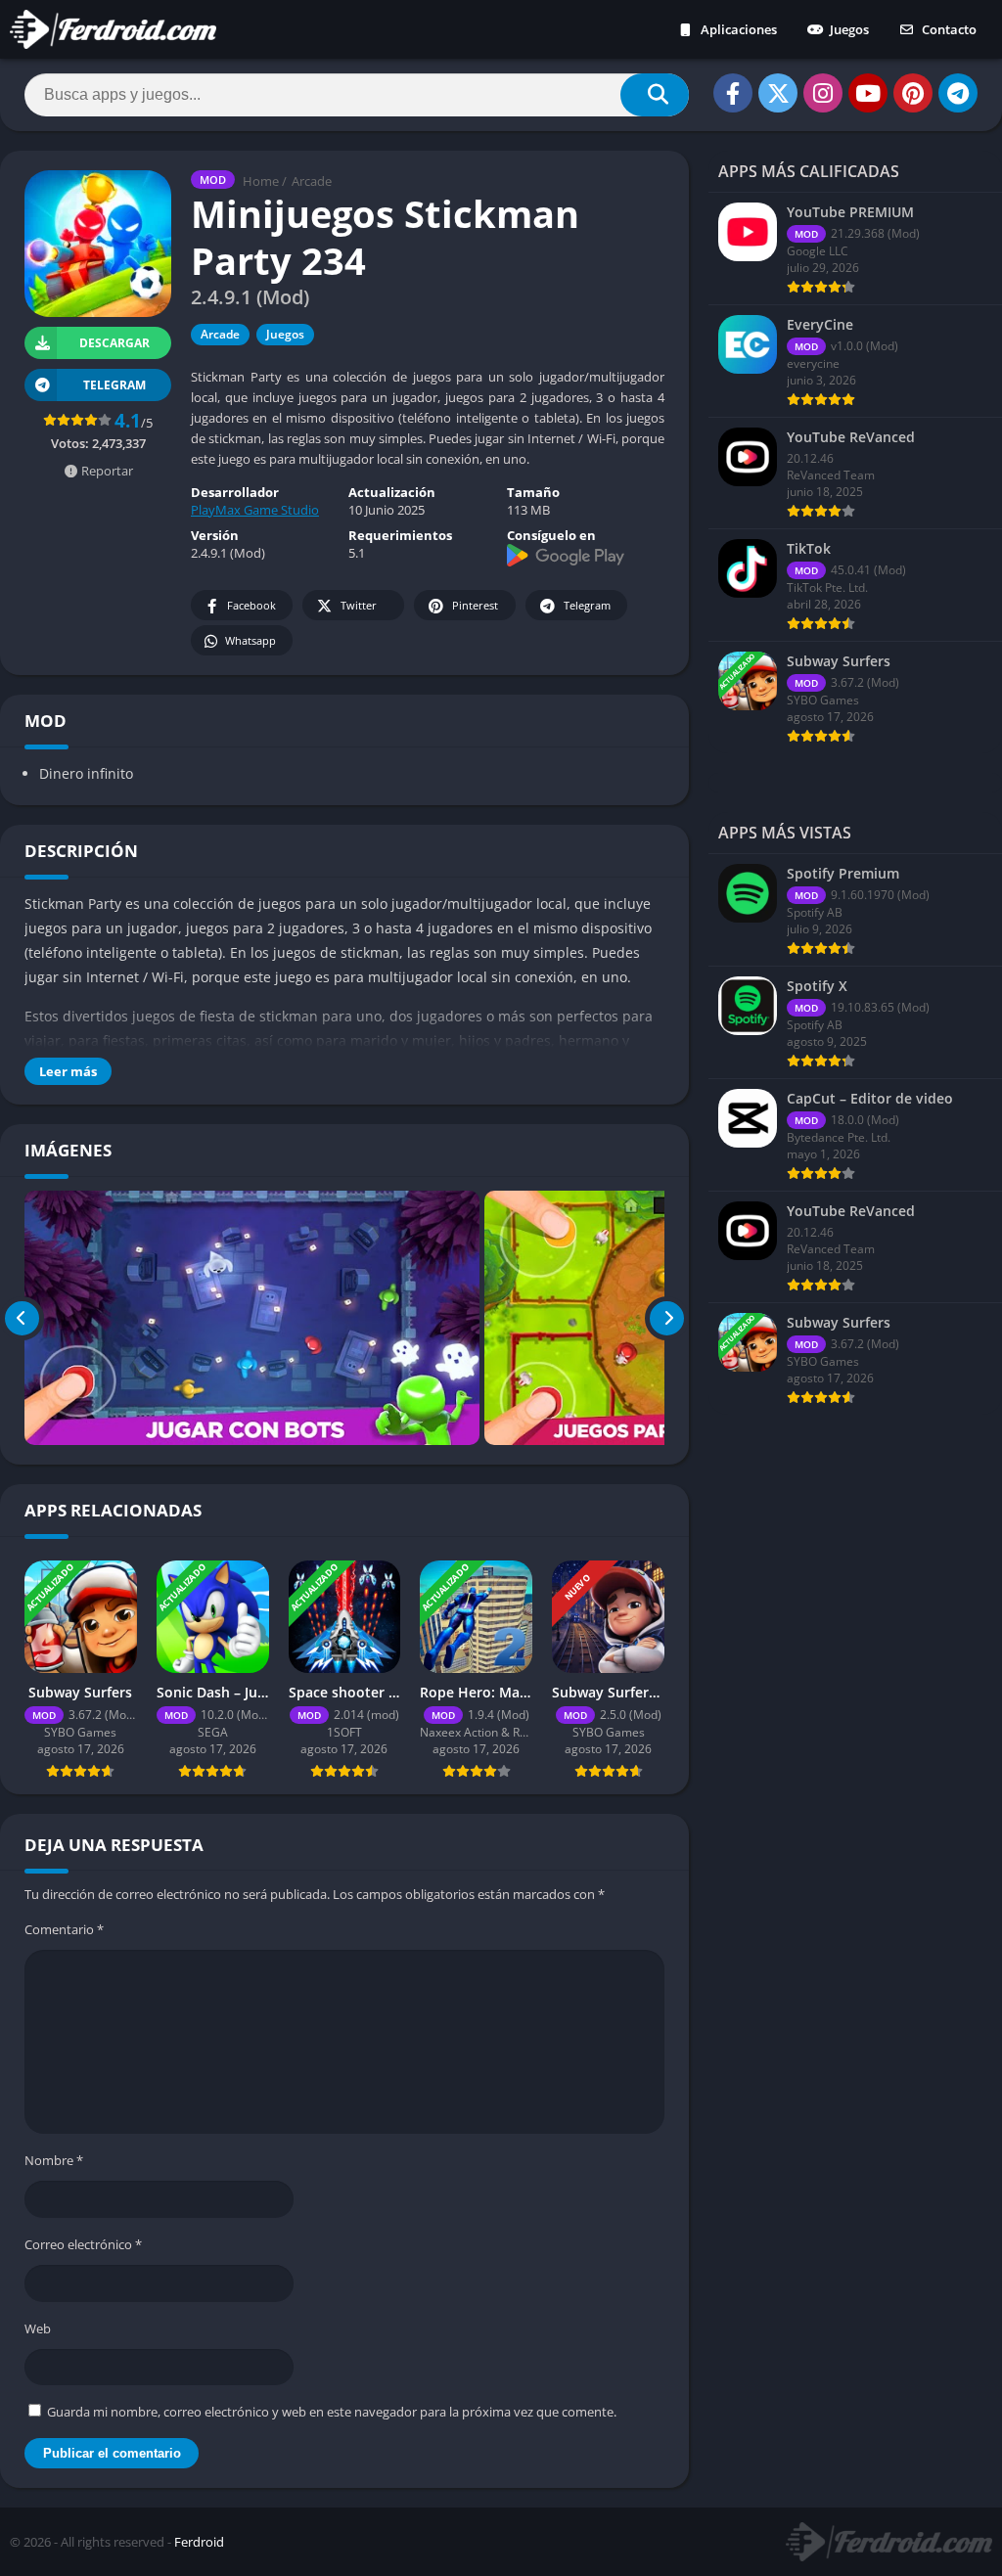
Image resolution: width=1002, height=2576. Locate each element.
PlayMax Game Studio (255, 510)
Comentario (64, 1929)
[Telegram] (958, 93)
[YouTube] (868, 93)
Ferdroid (199, 2542)
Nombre (54, 2160)
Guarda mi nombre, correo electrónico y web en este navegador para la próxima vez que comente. (332, 2412)
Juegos (848, 29)
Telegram (587, 605)
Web (38, 2328)
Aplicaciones (737, 29)
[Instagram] (823, 93)
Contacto (948, 29)
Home (261, 181)
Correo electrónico (83, 2244)
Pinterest (475, 605)
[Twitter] (778, 93)
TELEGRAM (114, 385)
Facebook (251, 605)
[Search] (655, 95)
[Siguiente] (667, 1318)
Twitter (359, 605)
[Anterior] (22, 1318)
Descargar (114, 343)
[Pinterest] (913, 93)
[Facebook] (733, 93)
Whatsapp (250, 640)
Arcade (312, 181)
